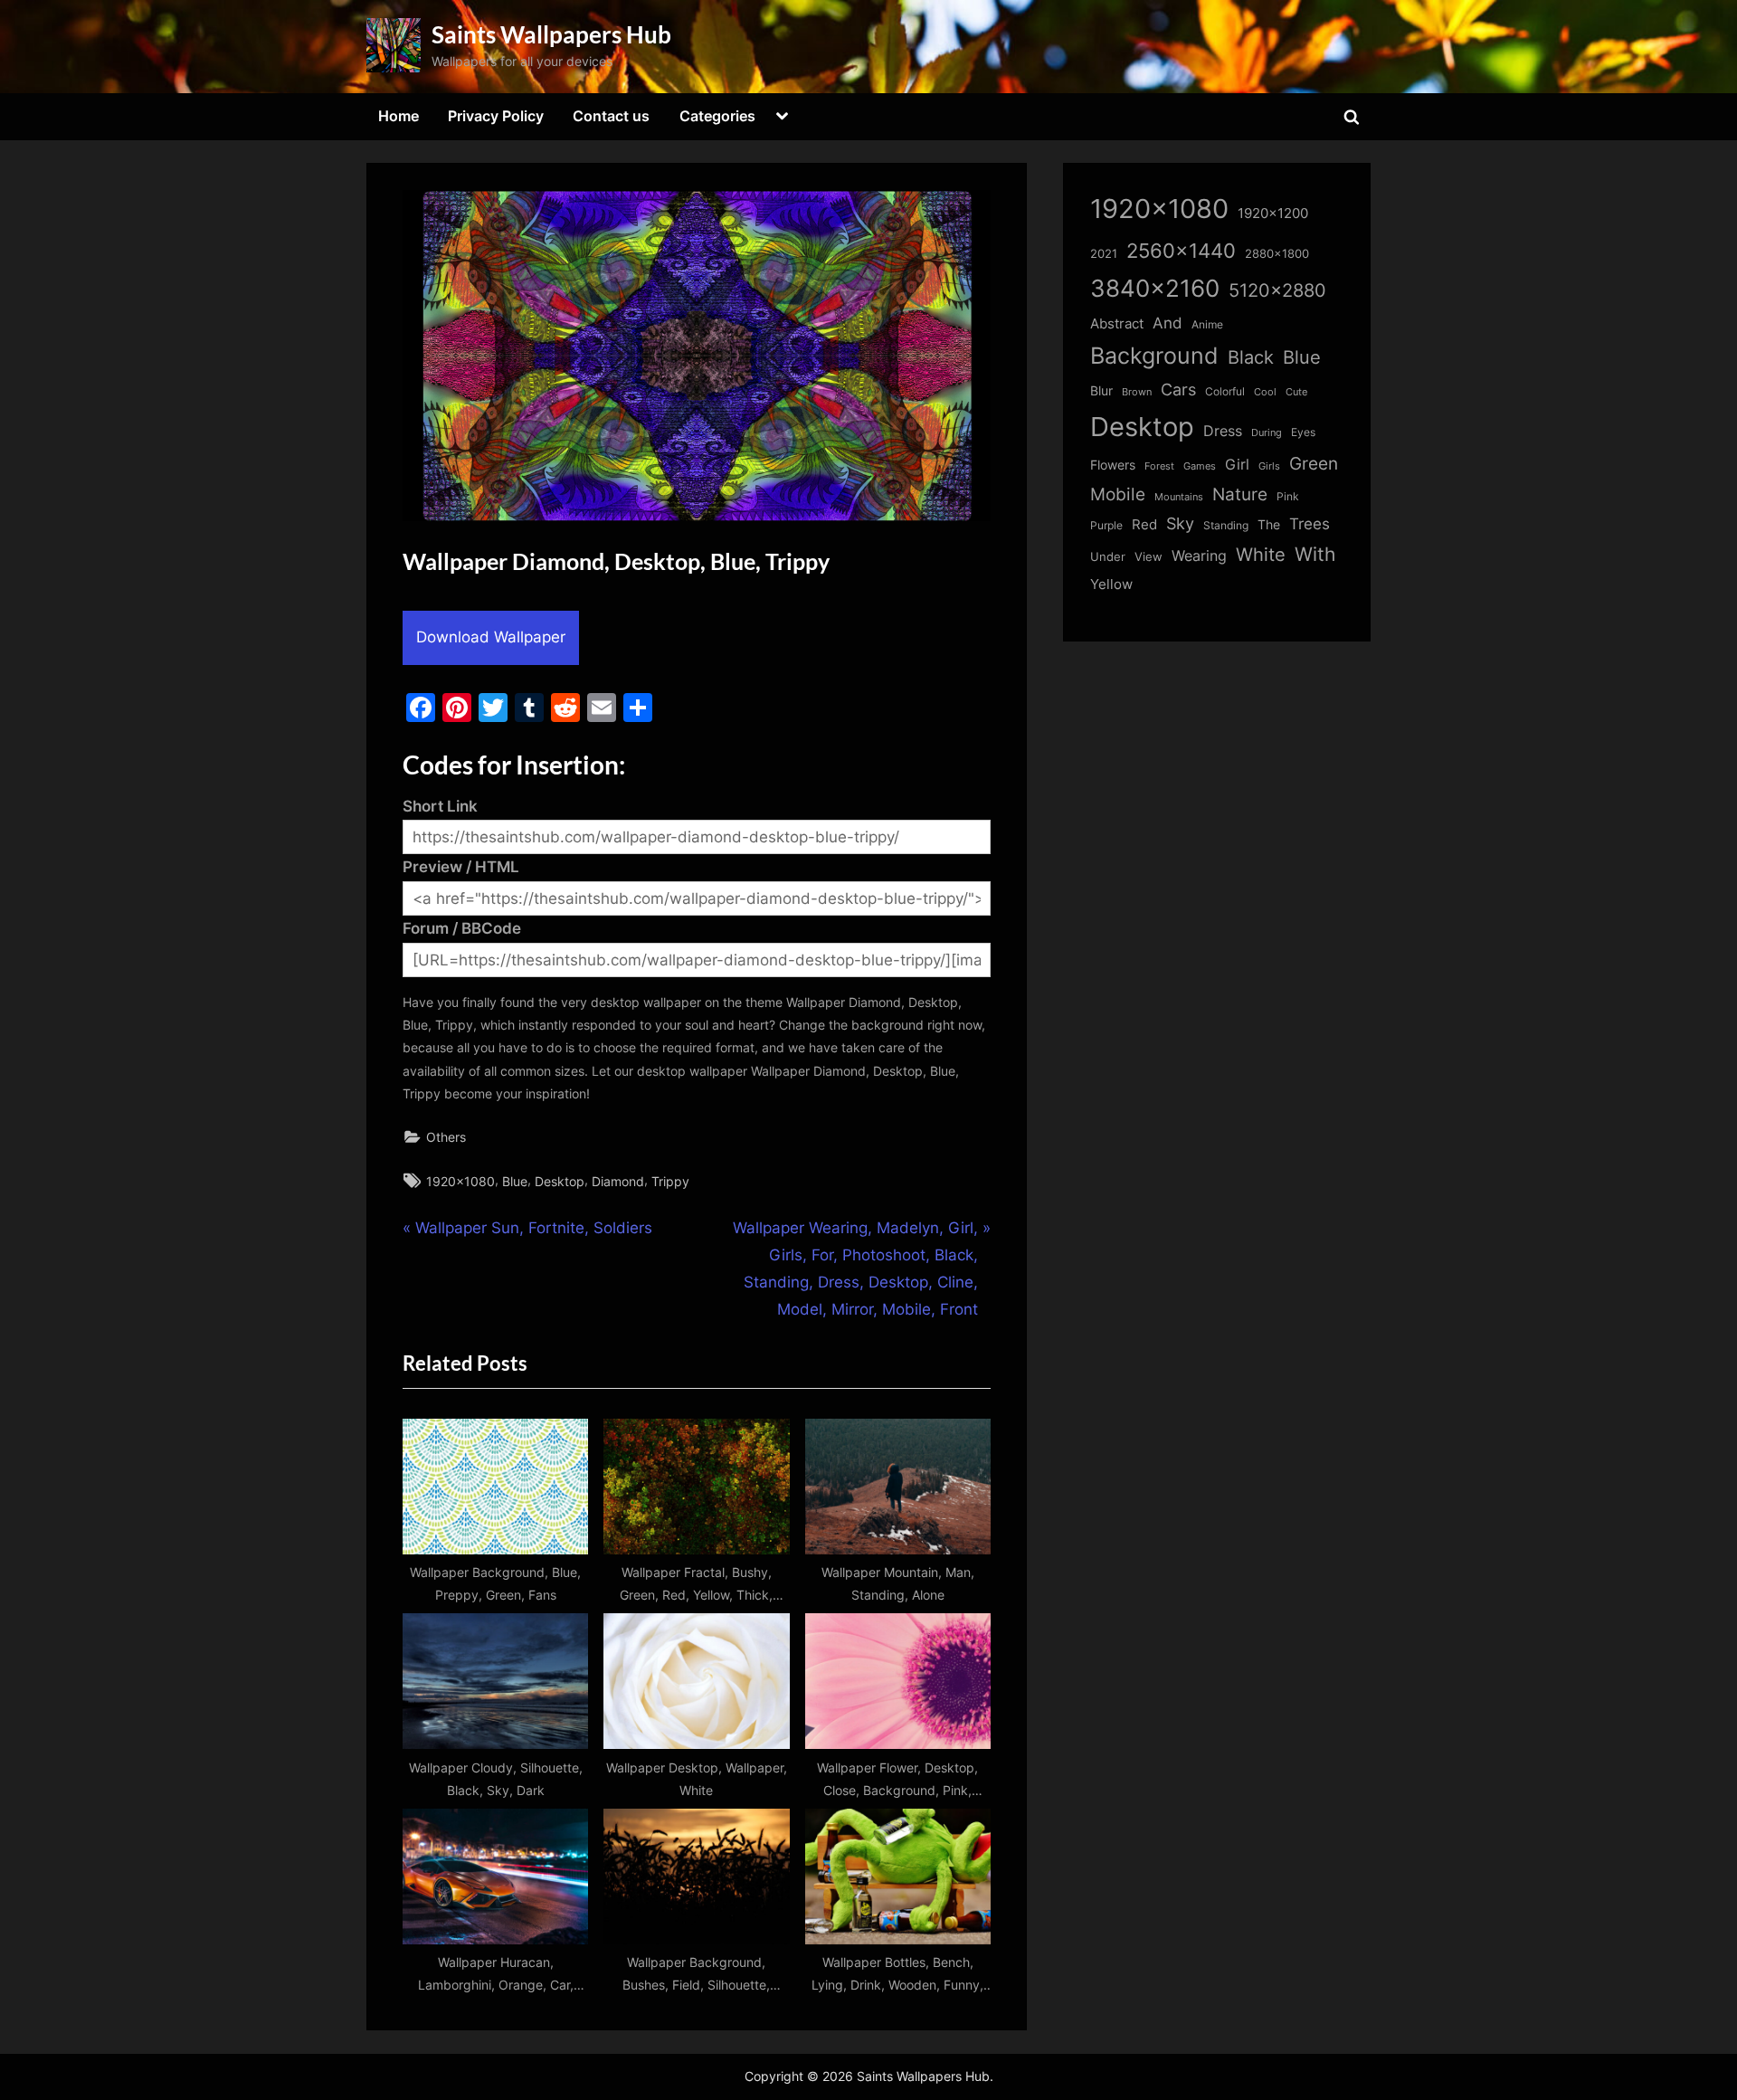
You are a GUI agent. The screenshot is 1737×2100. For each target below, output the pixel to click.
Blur (1101, 391)
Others (446, 1137)
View (1149, 557)
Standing (1226, 525)
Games (1200, 466)
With (1315, 554)
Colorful (1225, 391)
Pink (1288, 496)
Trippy (670, 1181)
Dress (1223, 431)
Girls (1269, 466)
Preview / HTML (461, 867)
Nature (1240, 494)
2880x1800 (1277, 254)
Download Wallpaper (491, 637)
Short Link (440, 806)
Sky (1180, 523)
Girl (1237, 465)
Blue (515, 1181)
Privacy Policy (496, 116)
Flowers (1113, 465)
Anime (1207, 324)
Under (1108, 556)
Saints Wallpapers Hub (551, 34)
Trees (1310, 524)
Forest (1159, 466)
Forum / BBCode (462, 928)
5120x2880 (1277, 290)
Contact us (611, 116)
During (1267, 432)
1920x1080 (460, 1181)
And (1167, 323)
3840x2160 (1155, 288)
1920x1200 (1273, 214)
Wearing (1199, 556)
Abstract (1117, 323)
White (1261, 554)
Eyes (1303, 432)
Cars (1178, 390)
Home (399, 116)
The (1269, 524)
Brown (1137, 392)
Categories (717, 116)
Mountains (1179, 497)
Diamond (618, 1181)
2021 (1104, 254)
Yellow (1111, 584)
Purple (1106, 526)
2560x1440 (1181, 250)
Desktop (560, 1181)
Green (1314, 464)
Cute (1296, 392)
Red (1144, 524)
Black (1251, 357)
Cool (1265, 392)
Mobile (1118, 494)
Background (1154, 356)
